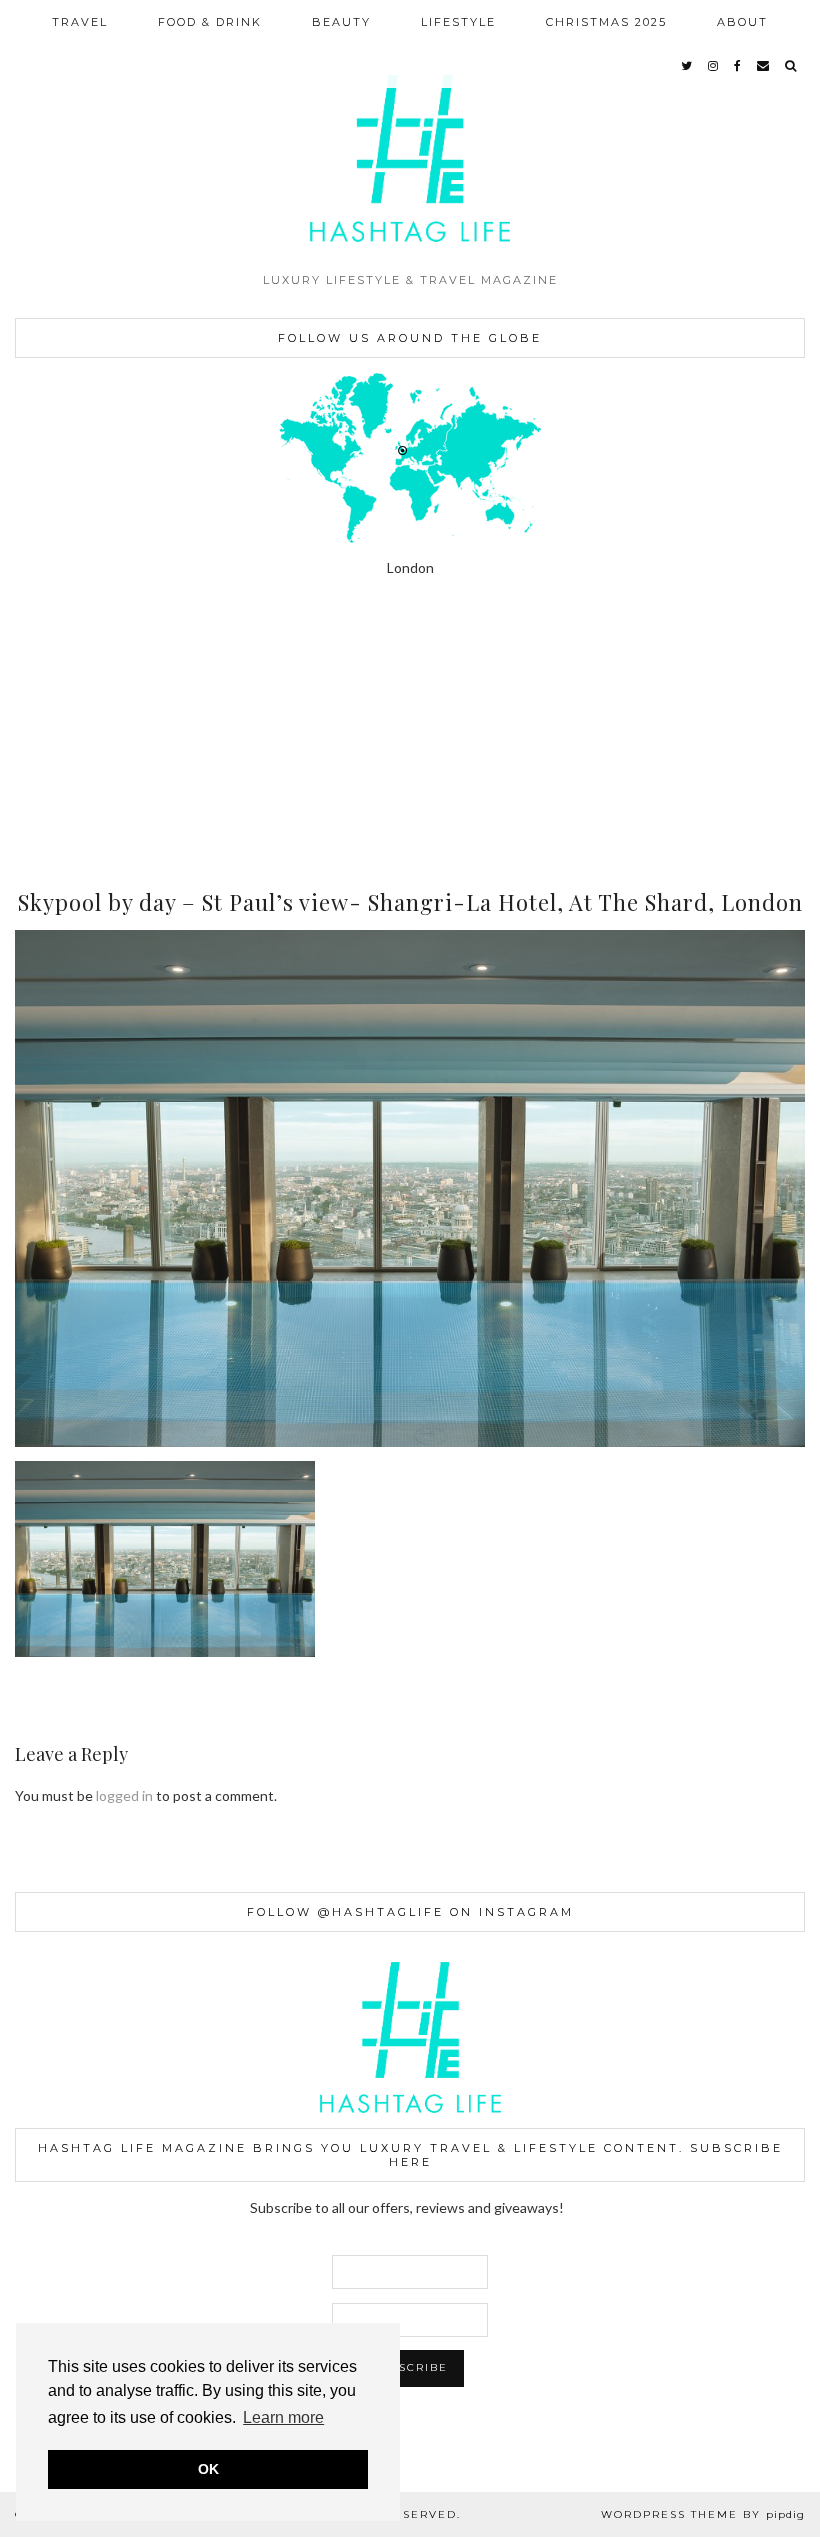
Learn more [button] (283, 2417)
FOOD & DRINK (210, 22)
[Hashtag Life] (410, 131)
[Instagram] (51, 680)
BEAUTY (341, 22)
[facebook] (738, 66)
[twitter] (687, 66)
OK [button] (208, 2469)
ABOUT (742, 22)
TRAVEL (80, 22)
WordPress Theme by (703, 2514)
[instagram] (714, 66)
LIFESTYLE (458, 22)
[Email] (764, 66)
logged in (124, 1795)
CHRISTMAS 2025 (606, 22)
